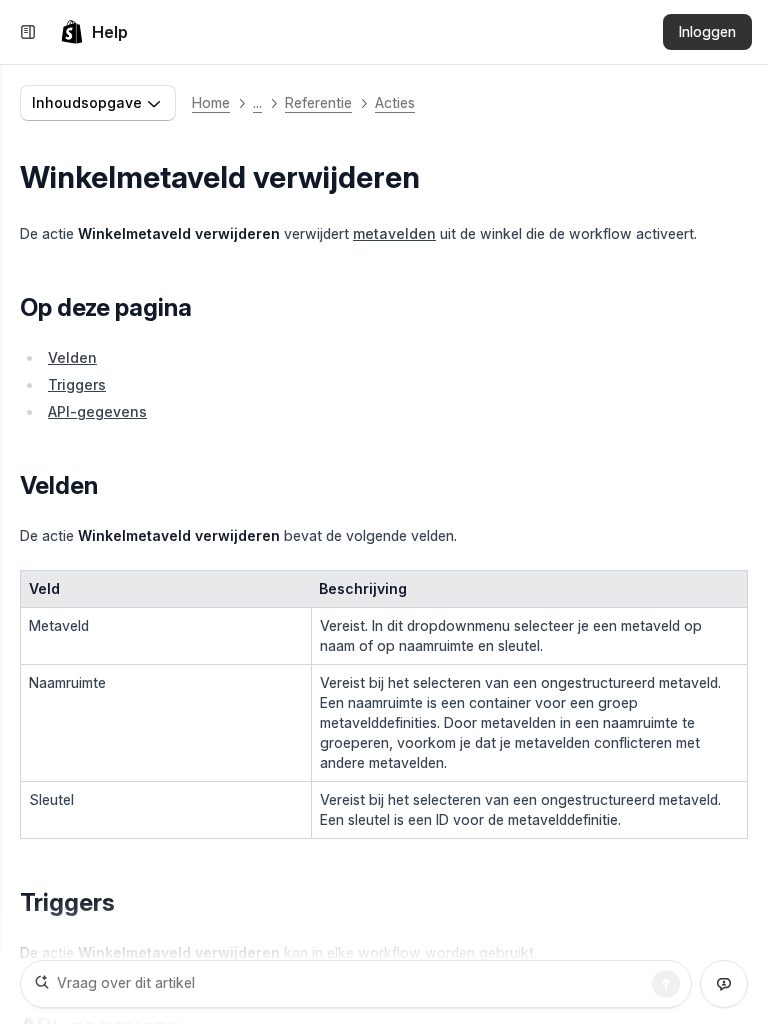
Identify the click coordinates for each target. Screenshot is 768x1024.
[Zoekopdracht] (666, 984)
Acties (395, 102)
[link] (94, 32)
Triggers (77, 384)
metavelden (394, 233)
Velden (72, 357)
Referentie (318, 102)
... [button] (257, 102)
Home (211, 102)
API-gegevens (97, 411)
